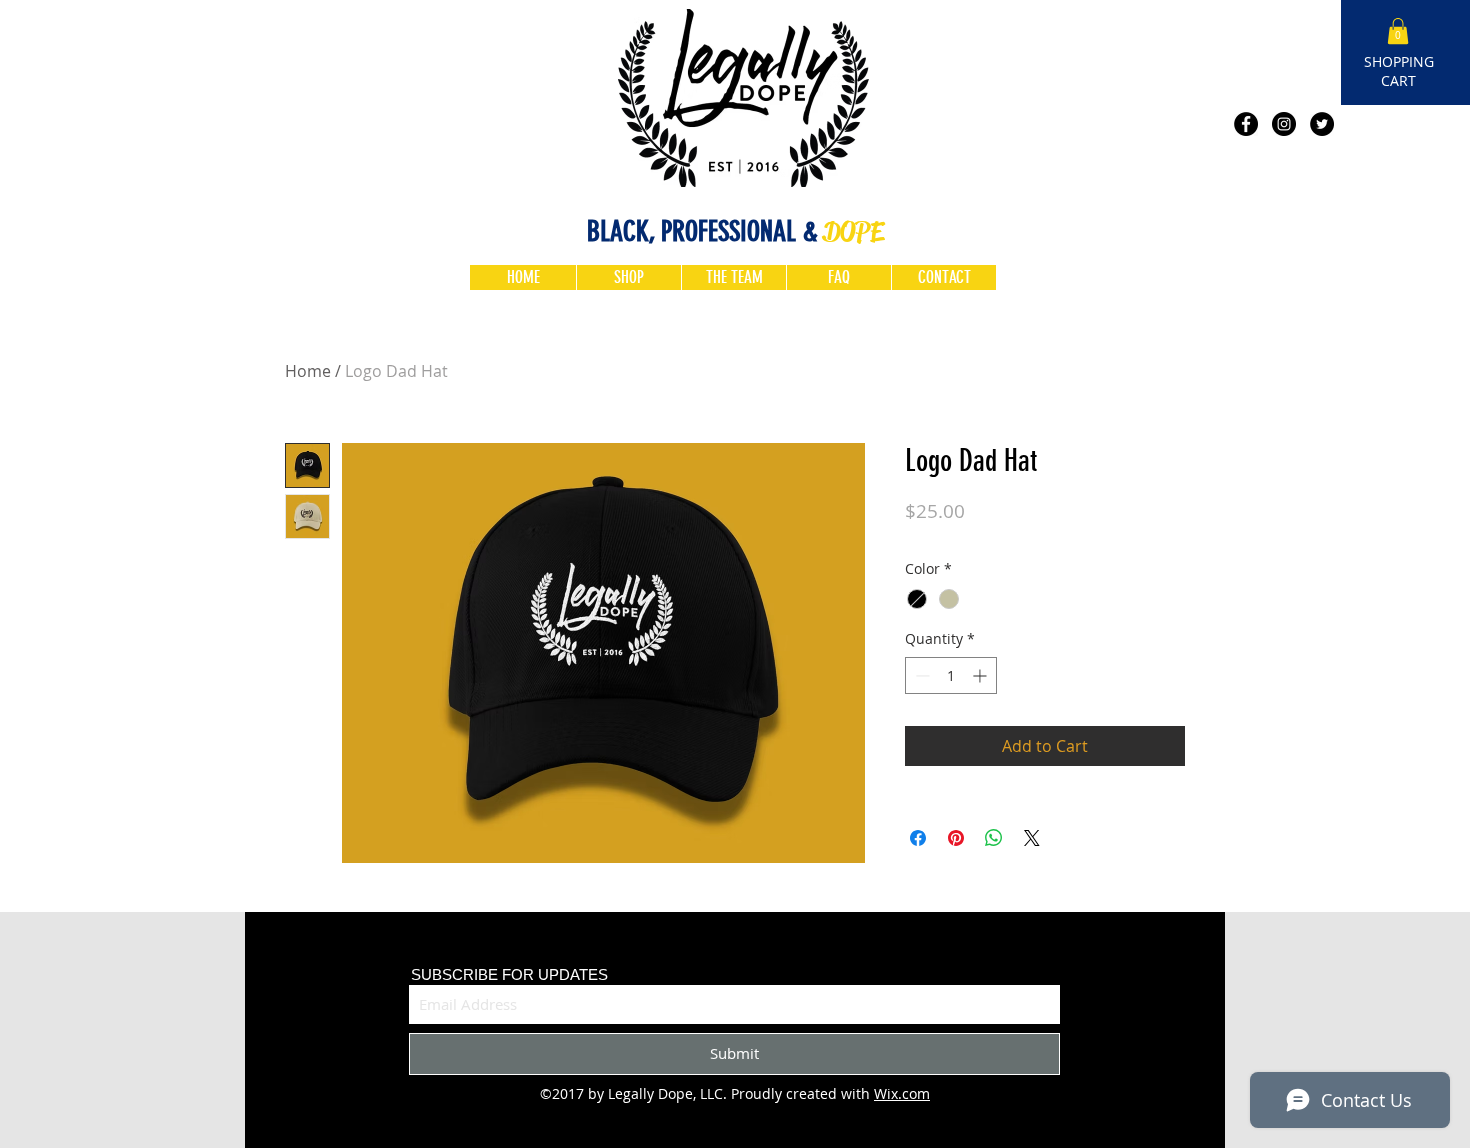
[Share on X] (1032, 838)
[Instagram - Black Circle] (1284, 124)
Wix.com (902, 1093)
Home (308, 371)
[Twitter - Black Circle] (1322, 124)
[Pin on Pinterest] (956, 838)
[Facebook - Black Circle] (1246, 124)
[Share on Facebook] (918, 838)
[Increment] (981, 675)
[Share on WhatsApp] (994, 838)
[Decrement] (920, 675)
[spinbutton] (951, 675)
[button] (1398, 31)
